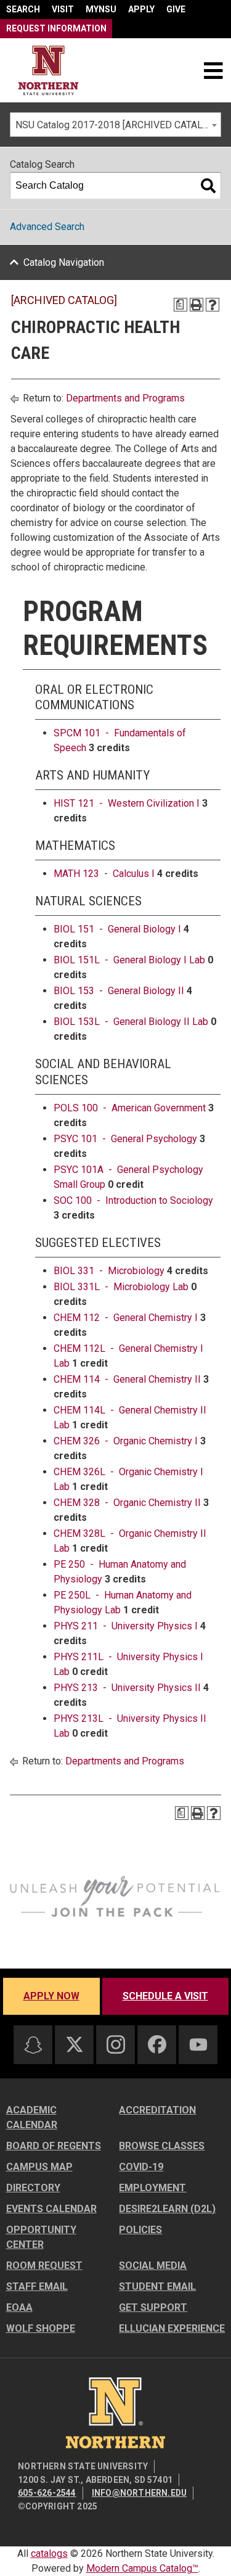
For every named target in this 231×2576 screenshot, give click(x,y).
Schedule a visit (165, 1996)
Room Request (44, 2265)
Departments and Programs (125, 398)
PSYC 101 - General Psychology (125, 1139)
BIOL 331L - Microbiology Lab (121, 1287)
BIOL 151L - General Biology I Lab (129, 960)
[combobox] (115, 125)
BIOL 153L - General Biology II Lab (131, 1022)
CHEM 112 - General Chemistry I (126, 1318)
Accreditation (157, 2110)
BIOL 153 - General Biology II (119, 991)
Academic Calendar (32, 2117)
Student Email (157, 2286)
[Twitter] (75, 2044)
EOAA (19, 2307)
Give (176, 9)
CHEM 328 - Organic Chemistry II (127, 1503)
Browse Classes (162, 2146)
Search (23, 9)
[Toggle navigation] (213, 70)
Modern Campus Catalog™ (142, 2568)
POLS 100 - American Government (130, 1108)
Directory (33, 2188)
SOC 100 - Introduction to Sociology (133, 1200)
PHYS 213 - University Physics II (127, 1688)
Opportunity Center (41, 2237)
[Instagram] (116, 2044)
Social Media (153, 2265)
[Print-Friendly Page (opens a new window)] (197, 305)
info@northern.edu (139, 2493)
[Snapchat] (33, 2045)
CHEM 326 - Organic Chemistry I (126, 1441)
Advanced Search (47, 227)
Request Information (56, 28)
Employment (152, 2188)
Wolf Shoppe (41, 2328)
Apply (141, 9)
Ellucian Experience (172, 2328)
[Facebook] (157, 2044)
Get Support (153, 2307)
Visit (63, 9)
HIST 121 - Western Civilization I (127, 803)
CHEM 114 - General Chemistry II (127, 1379)
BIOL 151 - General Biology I (117, 929)
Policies (140, 2230)
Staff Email (37, 2286)
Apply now (51, 1996)
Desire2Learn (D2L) (167, 2209)
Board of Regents (54, 2146)
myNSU (101, 9)
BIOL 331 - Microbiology (109, 1271)
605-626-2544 (47, 2493)
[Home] (48, 71)
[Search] (208, 186)
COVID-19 (141, 2167)
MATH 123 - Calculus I (104, 874)
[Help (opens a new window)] (213, 305)
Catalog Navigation (64, 262)
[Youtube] (198, 2045)
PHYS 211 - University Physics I (126, 1626)
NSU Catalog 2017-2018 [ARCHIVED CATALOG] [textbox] (116, 125)
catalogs (49, 2553)
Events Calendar (51, 2209)
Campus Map (39, 2167)
